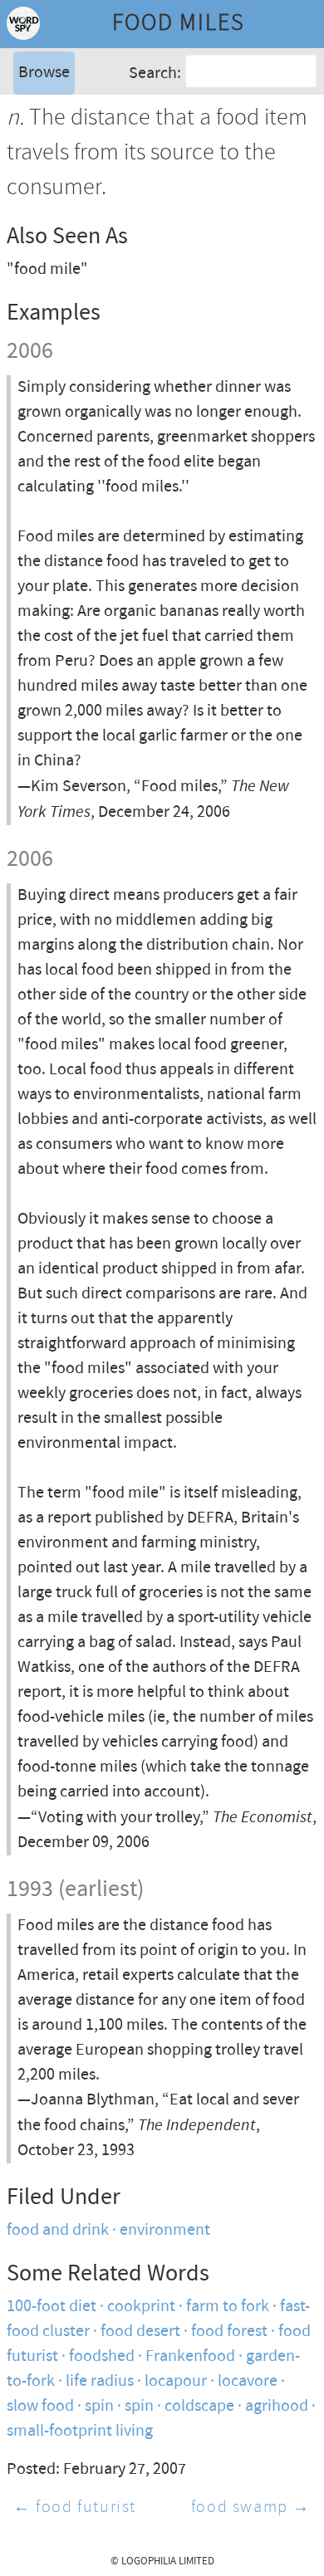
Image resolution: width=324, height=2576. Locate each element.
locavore (248, 2381)
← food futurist (75, 2508)
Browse (44, 73)
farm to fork (228, 2307)
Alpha (37, 112)
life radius (100, 2381)
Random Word (67, 161)
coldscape (199, 2406)
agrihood (277, 2406)
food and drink (58, 2230)
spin (99, 2406)
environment (165, 2230)
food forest (229, 2332)
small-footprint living (80, 2431)
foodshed (102, 2356)
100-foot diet (52, 2307)
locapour (176, 2381)
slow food (40, 2406)
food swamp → (251, 2508)
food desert (140, 2332)
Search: (155, 73)
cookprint (141, 2307)
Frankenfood (190, 2356)
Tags (32, 137)
